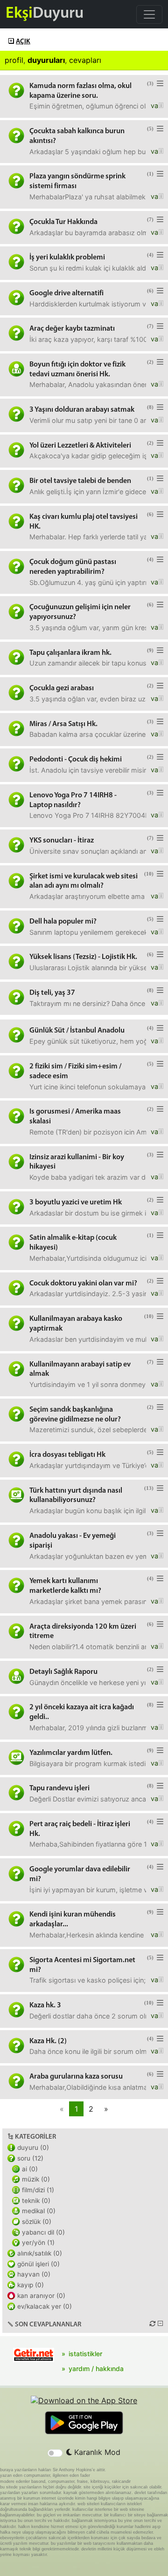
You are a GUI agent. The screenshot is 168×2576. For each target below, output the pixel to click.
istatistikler (85, 2354)
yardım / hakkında (96, 2369)
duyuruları (46, 60)
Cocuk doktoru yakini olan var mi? (83, 1284)
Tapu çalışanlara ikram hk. (70, 653)
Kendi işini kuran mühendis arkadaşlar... (73, 1920)
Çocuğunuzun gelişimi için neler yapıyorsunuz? (80, 612)
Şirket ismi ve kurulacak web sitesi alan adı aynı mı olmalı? (84, 881)
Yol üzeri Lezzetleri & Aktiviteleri (80, 446)
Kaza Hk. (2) (48, 2041)
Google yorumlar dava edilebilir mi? (80, 1874)
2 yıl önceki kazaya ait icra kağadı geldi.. (82, 1712)
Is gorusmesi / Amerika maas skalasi (75, 1117)
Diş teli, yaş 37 (52, 993)
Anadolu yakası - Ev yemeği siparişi (73, 1541)
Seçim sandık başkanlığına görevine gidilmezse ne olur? (75, 1415)
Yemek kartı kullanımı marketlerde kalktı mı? (65, 1586)
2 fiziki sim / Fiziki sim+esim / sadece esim (75, 1071)
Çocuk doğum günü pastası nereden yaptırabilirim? (73, 567)
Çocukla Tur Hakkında (63, 222)
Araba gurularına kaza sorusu (76, 2077)
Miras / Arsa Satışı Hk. (63, 724)
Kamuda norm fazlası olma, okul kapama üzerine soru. (80, 91)
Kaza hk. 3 (45, 2005)
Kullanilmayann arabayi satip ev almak (80, 1370)
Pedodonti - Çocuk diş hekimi (76, 760)
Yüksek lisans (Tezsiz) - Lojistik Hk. (83, 957)
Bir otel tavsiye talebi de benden (80, 481)
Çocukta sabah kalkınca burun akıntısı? (77, 136)
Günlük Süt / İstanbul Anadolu (77, 1031)
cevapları (85, 60)
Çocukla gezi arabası (62, 688)
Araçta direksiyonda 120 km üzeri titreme (83, 1632)
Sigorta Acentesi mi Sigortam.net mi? (82, 1965)
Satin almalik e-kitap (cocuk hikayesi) (73, 1243)
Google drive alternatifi (66, 293)
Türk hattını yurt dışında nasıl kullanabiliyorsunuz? (76, 1496)
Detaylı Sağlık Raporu (63, 1672)
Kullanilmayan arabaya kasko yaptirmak (76, 1324)
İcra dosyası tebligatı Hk (67, 1455)
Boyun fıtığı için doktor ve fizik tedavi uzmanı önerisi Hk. (77, 370)
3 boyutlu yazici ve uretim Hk (76, 1203)
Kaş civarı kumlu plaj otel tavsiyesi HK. (84, 522)
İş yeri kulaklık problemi (67, 258)
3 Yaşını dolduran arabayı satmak (82, 410)
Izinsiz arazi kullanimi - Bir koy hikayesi (77, 1162)
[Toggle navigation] (149, 14)
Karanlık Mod (96, 2452)
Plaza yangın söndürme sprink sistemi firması (77, 181)
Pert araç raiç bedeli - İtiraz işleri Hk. (80, 1829)
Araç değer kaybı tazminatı (72, 329)
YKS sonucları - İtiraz (62, 841)
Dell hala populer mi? (63, 922)
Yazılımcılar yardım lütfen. (71, 1753)
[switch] (55, 2453)
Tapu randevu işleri (59, 1788)
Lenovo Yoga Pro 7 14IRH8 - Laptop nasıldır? (73, 800)
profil (14, 60)
